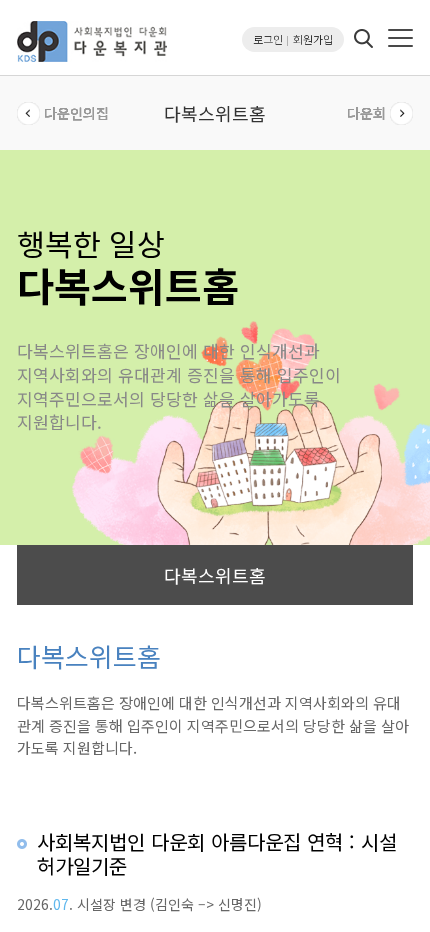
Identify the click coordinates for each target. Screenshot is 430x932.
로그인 (268, 39)
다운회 (366, 113)
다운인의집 (76, 113)
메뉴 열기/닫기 (400, 38)
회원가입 (313, 39)
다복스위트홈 (215, 575)
